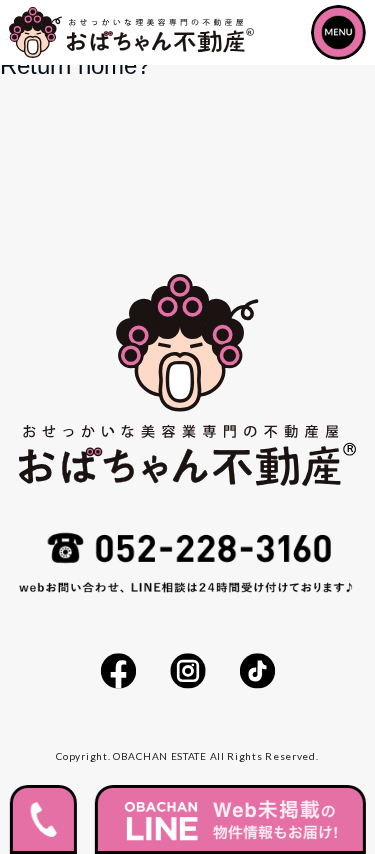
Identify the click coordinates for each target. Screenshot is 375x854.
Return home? (75, 65)
